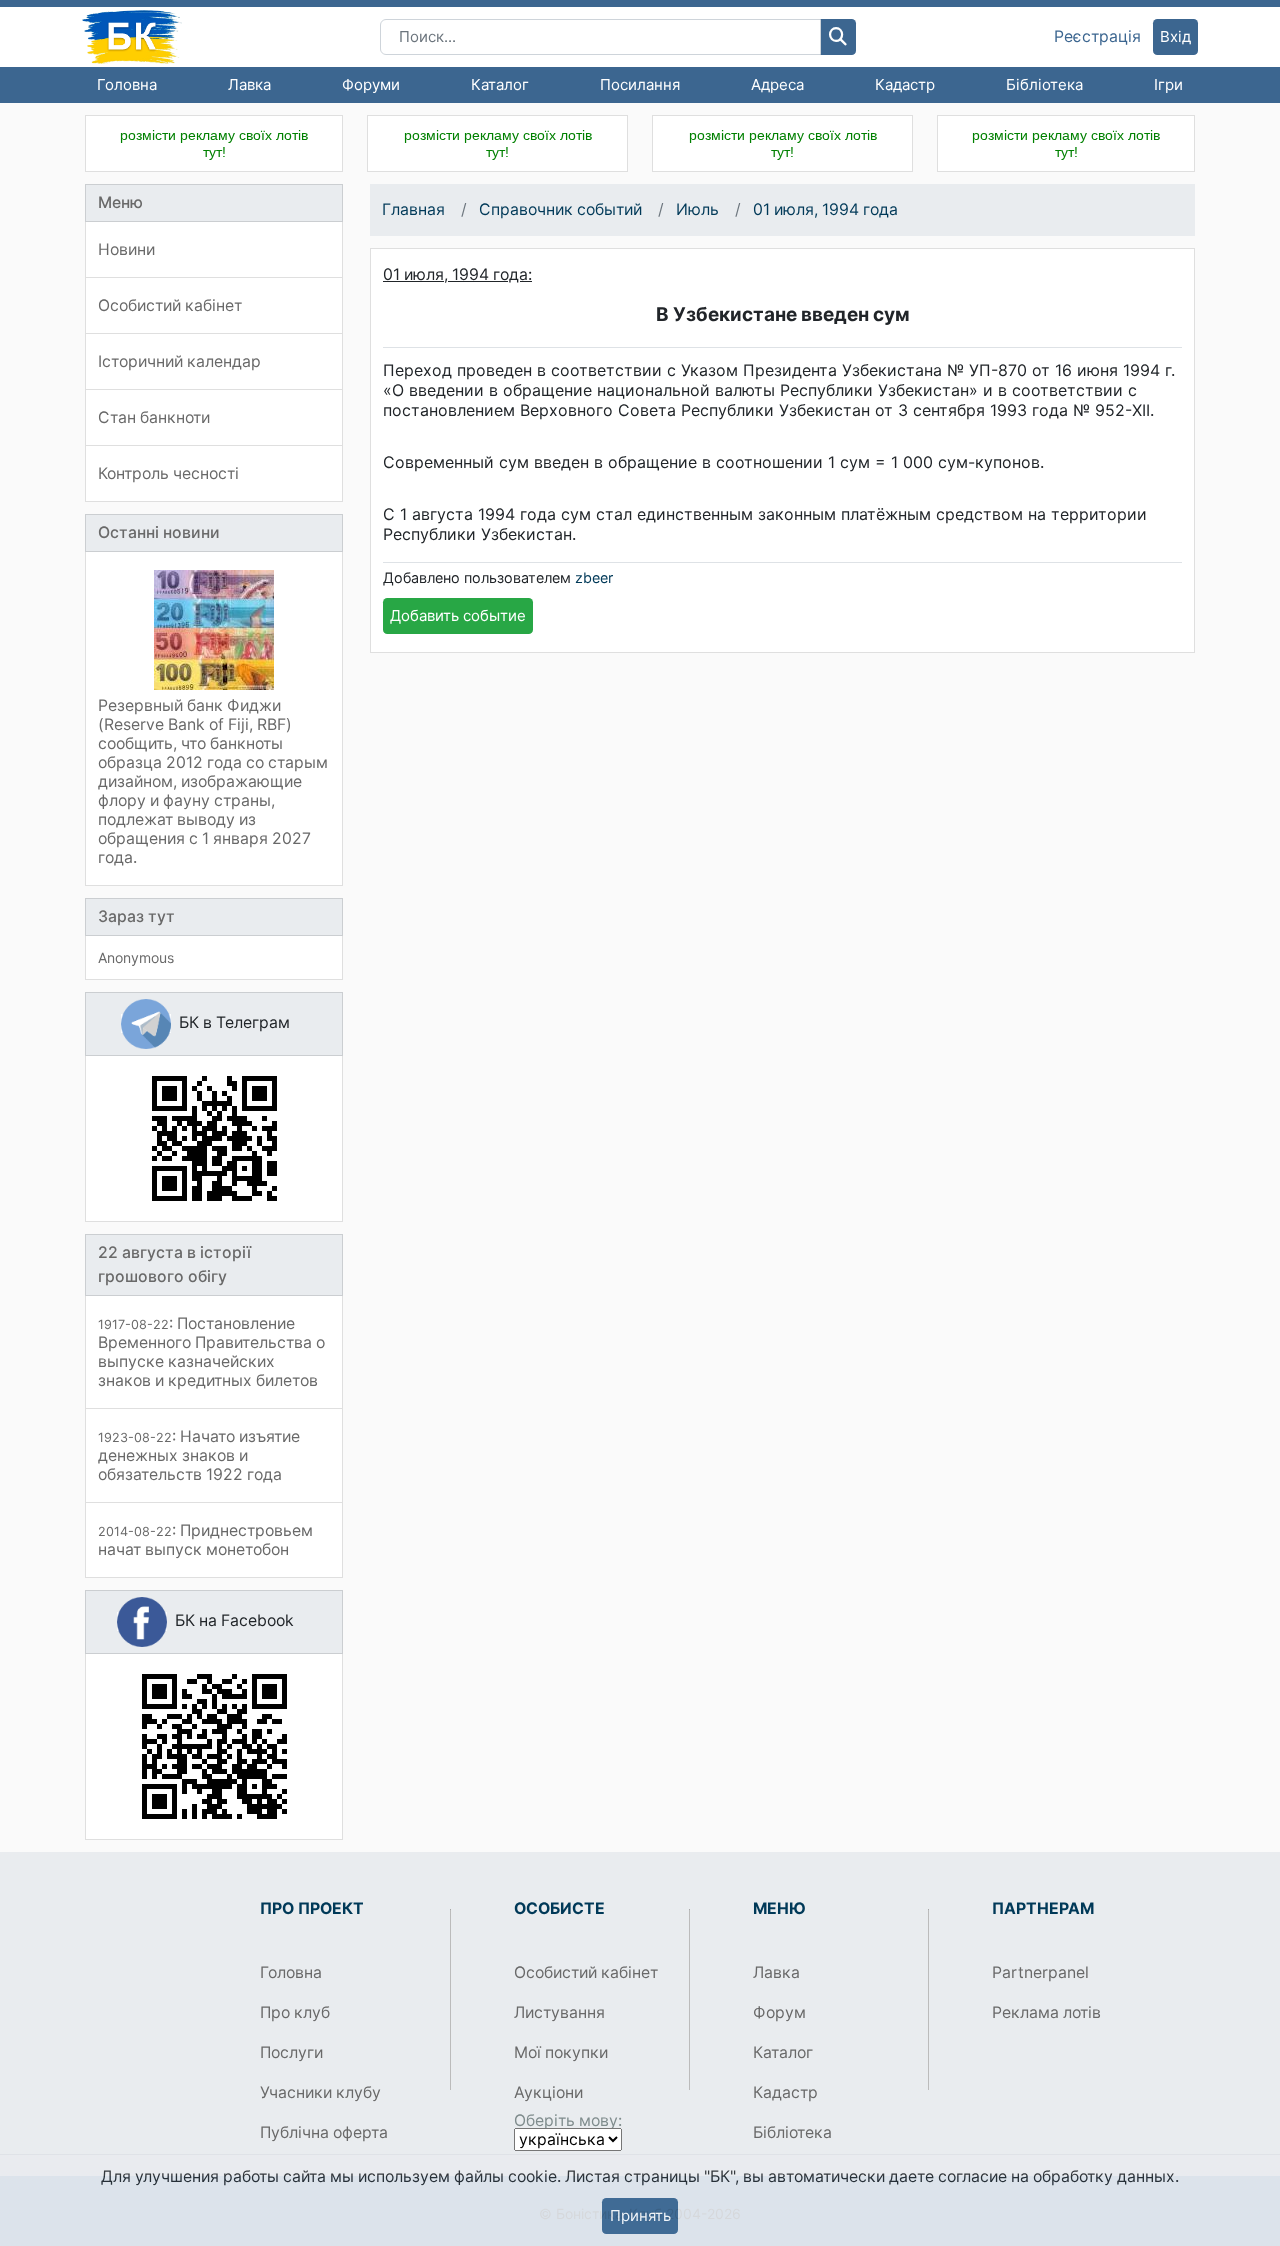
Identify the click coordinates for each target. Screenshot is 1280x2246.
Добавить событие (458, 615)
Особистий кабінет (586, 1972)
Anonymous (136, 957)
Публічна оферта (324, 2132)
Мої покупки (561, 2052)
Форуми (371, 84)
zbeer (594, 577)
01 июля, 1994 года (825, 209)
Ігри (1168, 84)
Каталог (500, 84)
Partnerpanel (1040, 1972)
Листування (559, 2012)
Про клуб (295, 2012)
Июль (697, 209)
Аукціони (548, 2092)
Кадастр (905, 84)
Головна (127, 84)
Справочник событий (560, 209)
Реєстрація (1097, 37)
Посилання (640, 84)
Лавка (249, 84)
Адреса (777, 84)
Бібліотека (1044, 84)
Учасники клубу (320, 2092)
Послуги (291, 2052)
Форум (779, 2012)
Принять (640, 2215)
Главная (413, 209)
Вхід (1175, 36)
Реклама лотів (1046, 2012)
